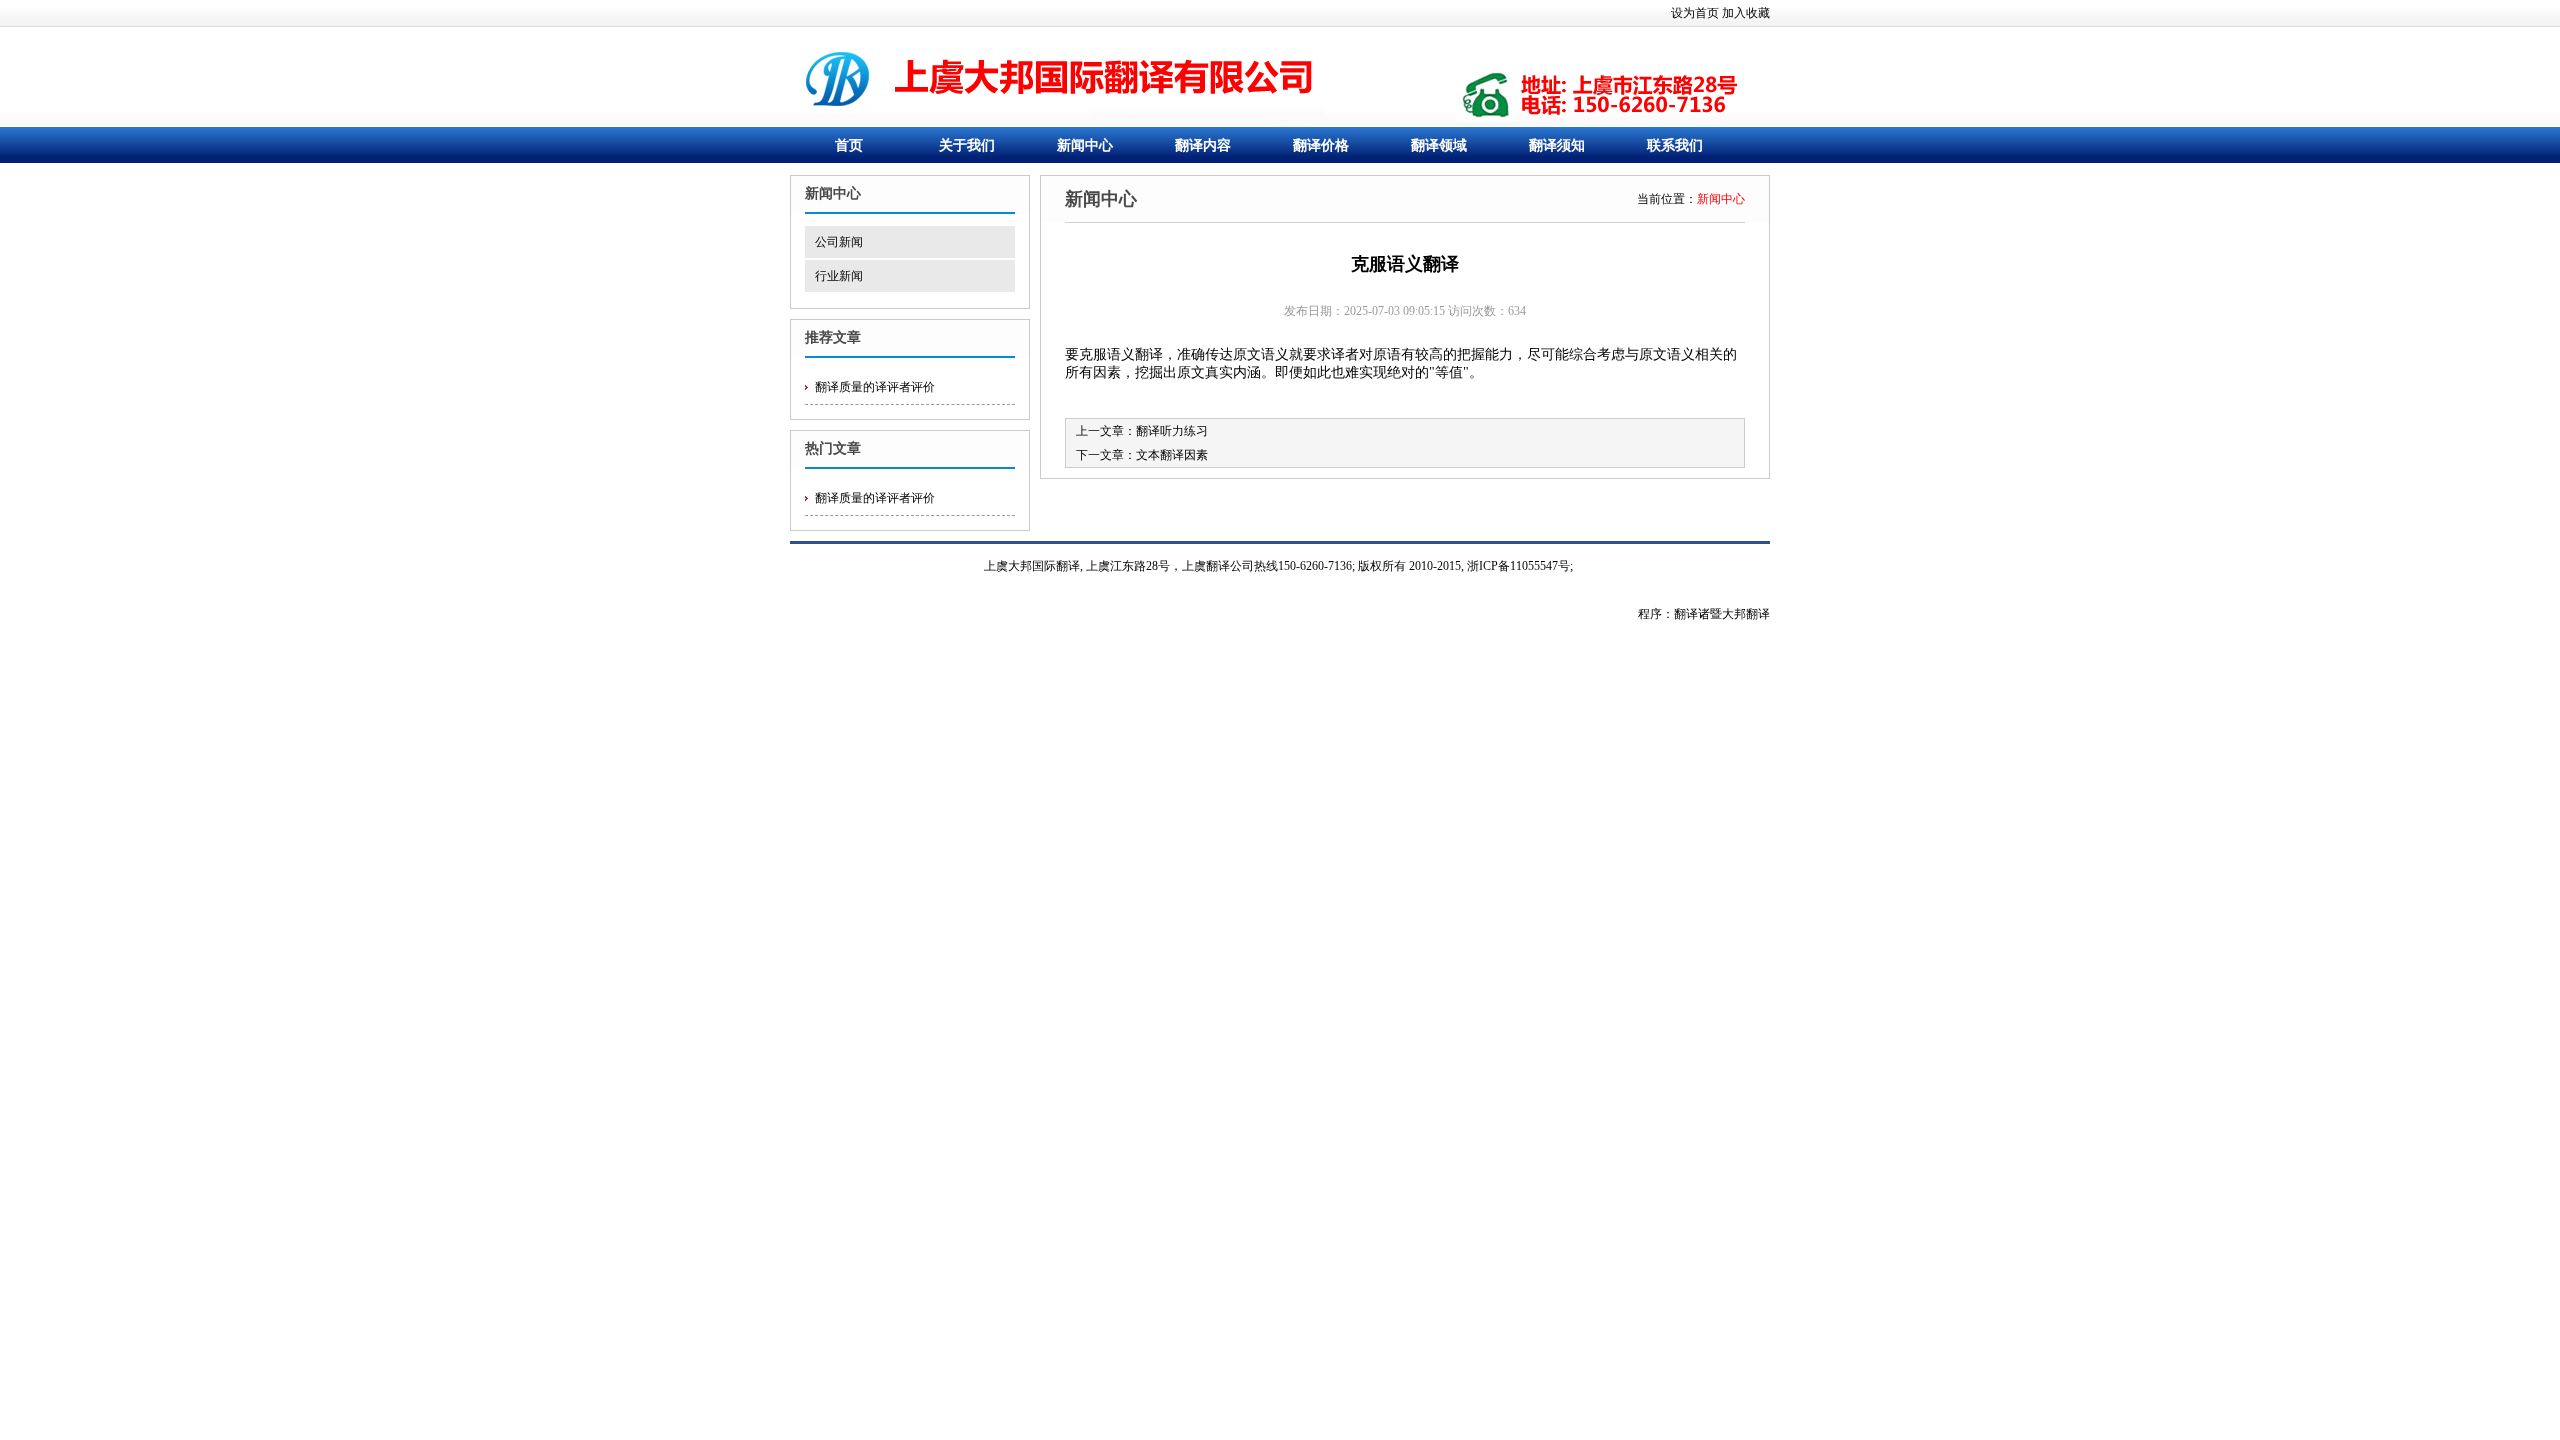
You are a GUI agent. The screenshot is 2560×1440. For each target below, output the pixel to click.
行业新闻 (839, 276)
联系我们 (1675, 145)
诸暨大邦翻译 (1734, 614)
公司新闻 (839, 242)
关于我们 (967, 145)
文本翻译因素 (1172, 455)
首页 (849, 145)
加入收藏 (1746, 13)
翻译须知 (1557, 145)
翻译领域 (1439, 145)
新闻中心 (1085, 145)
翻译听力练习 (1172, 431)
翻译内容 (1203, 145)
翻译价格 (1321, 145)
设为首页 (1695, 13)
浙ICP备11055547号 (1518, 566)
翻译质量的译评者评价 (875, 387)
